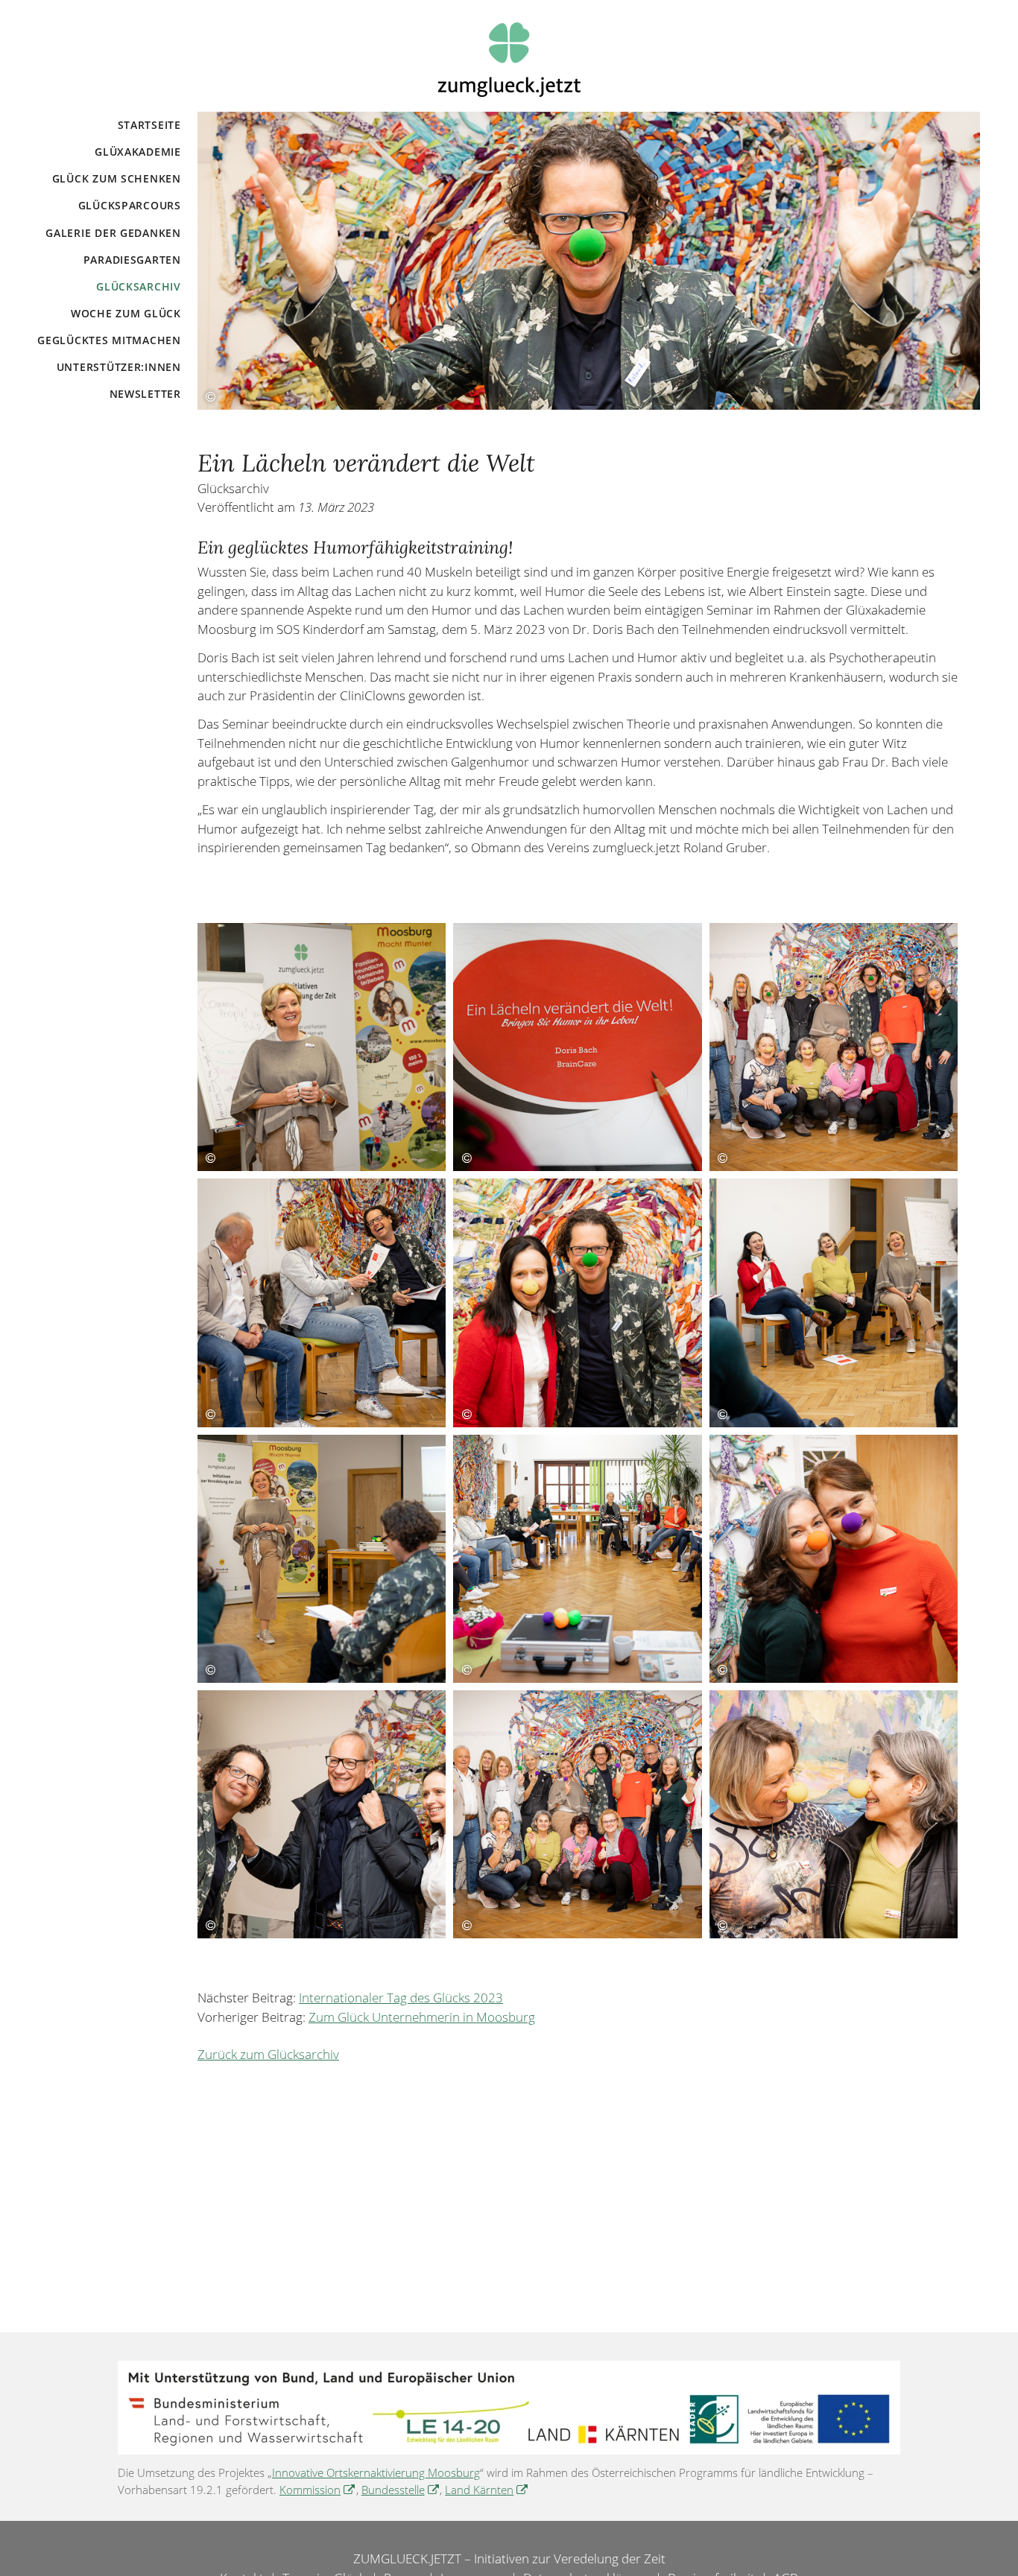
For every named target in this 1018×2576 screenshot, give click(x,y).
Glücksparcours (130, 205)
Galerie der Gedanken (113, 233)
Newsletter (145, 394)
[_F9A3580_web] (834, 1303)
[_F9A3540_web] (577, 1047)
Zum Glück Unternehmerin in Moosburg (422, 2017)
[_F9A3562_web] (322, 1559)
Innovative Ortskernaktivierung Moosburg (376, 2472)
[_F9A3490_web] (834, 1814)
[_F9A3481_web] (834, 1559)
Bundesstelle (401, 2490)
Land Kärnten (487, 2490)
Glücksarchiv (139, 286)
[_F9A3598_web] (577, 1559)
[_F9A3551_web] (322, 1303)
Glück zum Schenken (117, 178)
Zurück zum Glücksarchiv (268, 2054)
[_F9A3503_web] (322, 1814)
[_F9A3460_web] (577, 1814)
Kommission (318, 2490)
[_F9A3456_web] (834, 1047)
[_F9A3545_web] (322, 1047)
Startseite (149, 125)
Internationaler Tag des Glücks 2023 (401, 1998)
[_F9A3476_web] (577, 1303)
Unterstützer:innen (119, 367)
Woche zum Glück (126, 313)
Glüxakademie (138, 152)
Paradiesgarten (132, 260)
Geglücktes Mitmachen (109, 340)
